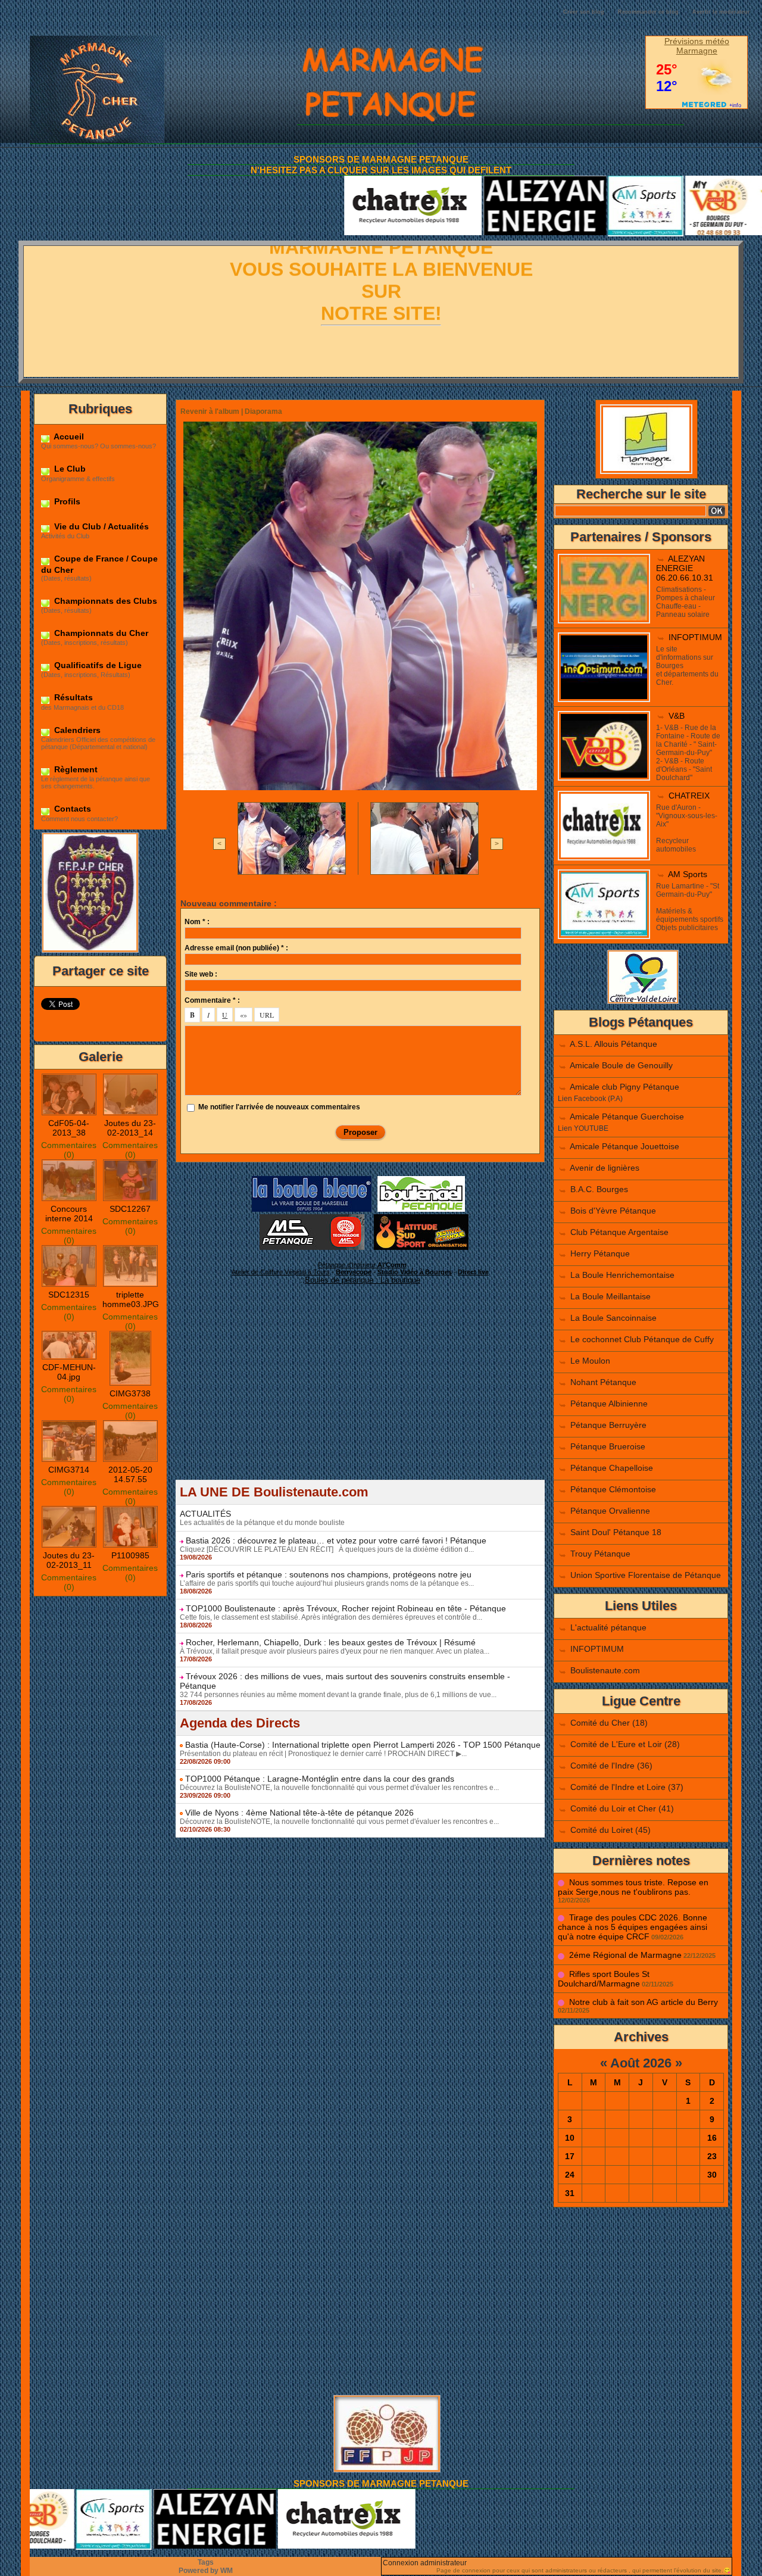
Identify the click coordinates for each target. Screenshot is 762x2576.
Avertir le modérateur (721, 12)
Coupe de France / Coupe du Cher (99, 564)
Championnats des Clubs (104, 601)
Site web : (201, 974)
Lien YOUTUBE (583, 1128)
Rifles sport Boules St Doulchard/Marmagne (604, 1979)
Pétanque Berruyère (608, 1425)
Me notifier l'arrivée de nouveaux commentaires (279, 1107)
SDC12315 (69, 1295)
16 (712, 2138)
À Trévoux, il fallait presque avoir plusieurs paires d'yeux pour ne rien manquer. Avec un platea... (335, 1651)
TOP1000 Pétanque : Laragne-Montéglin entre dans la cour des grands (320, 1779)
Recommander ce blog (648, 12)
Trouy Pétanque (600, 1554)
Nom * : (197, 922)
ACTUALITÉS (205, 1514)
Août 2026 (641, 2063)
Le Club (69, 469)
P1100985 (130, 1555)
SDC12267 (130, 1209)
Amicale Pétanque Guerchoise (627, 1117)
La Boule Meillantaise (610, 1296)
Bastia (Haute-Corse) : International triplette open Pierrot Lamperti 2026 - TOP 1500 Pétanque (363, 1745)
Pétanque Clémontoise (613, 1489)
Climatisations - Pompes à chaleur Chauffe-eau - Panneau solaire (686, 602)
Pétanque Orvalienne (610, 1511)
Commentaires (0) (69, 1150)
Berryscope (354, 1272)
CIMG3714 (69, 1470)
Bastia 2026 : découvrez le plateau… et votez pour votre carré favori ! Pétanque (336, 1540)
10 (570, 2138)
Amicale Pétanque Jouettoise (624, 1146)
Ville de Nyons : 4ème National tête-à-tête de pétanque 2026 (299, 1813)
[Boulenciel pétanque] (421, 1180)
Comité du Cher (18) (609, 1723)
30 (712, 2175)
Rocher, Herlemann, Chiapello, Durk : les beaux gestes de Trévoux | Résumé (331, 1642)
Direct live (473, 1272)
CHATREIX (689, 796)
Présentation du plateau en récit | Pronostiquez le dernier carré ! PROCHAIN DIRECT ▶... (323, 1754)
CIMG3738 (130, 1393)
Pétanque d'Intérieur (362, 1265)
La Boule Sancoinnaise (613, 1318)
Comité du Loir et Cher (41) (622, 1808)
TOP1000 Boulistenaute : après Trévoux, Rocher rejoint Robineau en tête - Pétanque (346, 1608)
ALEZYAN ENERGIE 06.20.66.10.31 (685, 568)
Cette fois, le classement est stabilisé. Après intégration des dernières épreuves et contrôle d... (331, 1617)
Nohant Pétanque (603, 1382)
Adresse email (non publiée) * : (236, 948)
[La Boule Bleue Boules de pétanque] (312, 1180)
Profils (66, 501)
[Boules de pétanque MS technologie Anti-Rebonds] (312, 1218)
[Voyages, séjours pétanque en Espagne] (421, 1218)
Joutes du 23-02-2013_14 (130, 1128)
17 (570, 2156)
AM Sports (688, 874)
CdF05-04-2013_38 (69, 1128)
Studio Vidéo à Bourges (415, 1272)
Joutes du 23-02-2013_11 (69, 1560)
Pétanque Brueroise (608, 1446)
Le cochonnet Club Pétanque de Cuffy (642, 1339)
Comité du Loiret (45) (610, 1830)
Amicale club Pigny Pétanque (624, 1087)
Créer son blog (584, 12)
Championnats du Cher (100, 633)
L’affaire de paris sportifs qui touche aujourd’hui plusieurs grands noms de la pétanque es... (327, 1583)
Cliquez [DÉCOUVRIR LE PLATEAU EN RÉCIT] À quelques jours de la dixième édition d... (327, 1549)
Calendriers (76, 730)
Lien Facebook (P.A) (590, 1099)
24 (570, 2175)
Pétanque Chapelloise (612, 1468)
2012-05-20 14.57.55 (130, 1474)
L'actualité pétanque (608, 1627)
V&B (677, 716)
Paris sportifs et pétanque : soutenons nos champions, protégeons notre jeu (329, 1574)
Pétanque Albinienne (609, 1404)
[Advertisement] (360, 1396)
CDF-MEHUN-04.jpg (69, 1372)
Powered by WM (206, 2571)
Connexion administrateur (425, 2563)
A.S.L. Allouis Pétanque (613, 1044)
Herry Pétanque (600, 1253)
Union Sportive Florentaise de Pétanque (646, 1575)
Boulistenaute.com (605, 1670)
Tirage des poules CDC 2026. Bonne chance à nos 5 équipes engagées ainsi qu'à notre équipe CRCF (633, 1927)
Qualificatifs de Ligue (97, 665)
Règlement (75, 769)
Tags (206, 2562)
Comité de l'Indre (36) (611, 1766)
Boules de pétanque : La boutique (363, 1280)
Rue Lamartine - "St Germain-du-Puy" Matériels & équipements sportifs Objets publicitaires (690, 907)
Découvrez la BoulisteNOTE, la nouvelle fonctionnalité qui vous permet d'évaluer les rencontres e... (339, 1788)
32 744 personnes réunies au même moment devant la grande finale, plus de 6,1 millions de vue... (338, 1695)
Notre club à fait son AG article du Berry (644, 2002)
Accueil (68, 436)
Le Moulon (590, 1361)
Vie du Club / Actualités (100, 526)
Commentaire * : (212, 1000)
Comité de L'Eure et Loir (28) (625, 1744)
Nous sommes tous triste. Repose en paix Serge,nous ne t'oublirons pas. (633, 1887)
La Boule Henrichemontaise (622, 1275)
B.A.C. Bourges (599, 1189)
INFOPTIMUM (695, 637)
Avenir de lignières (605, 1168)
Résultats (72, 697)
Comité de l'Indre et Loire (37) (627, 1787)
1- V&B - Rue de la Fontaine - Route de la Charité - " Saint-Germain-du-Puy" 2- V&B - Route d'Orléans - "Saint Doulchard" (688, 753)
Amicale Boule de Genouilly (621, 1065)
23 (712, 2156)
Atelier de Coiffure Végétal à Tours (281, 1272)
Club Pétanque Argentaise (619, 1232)
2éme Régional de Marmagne (625, 1955)
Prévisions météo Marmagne (697, 46)
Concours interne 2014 (69, 1214)
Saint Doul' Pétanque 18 (616, 1532)
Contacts (71, 809)
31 (570, 2193)
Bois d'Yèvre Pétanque (613, 1211)
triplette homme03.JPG (131, 1299)
